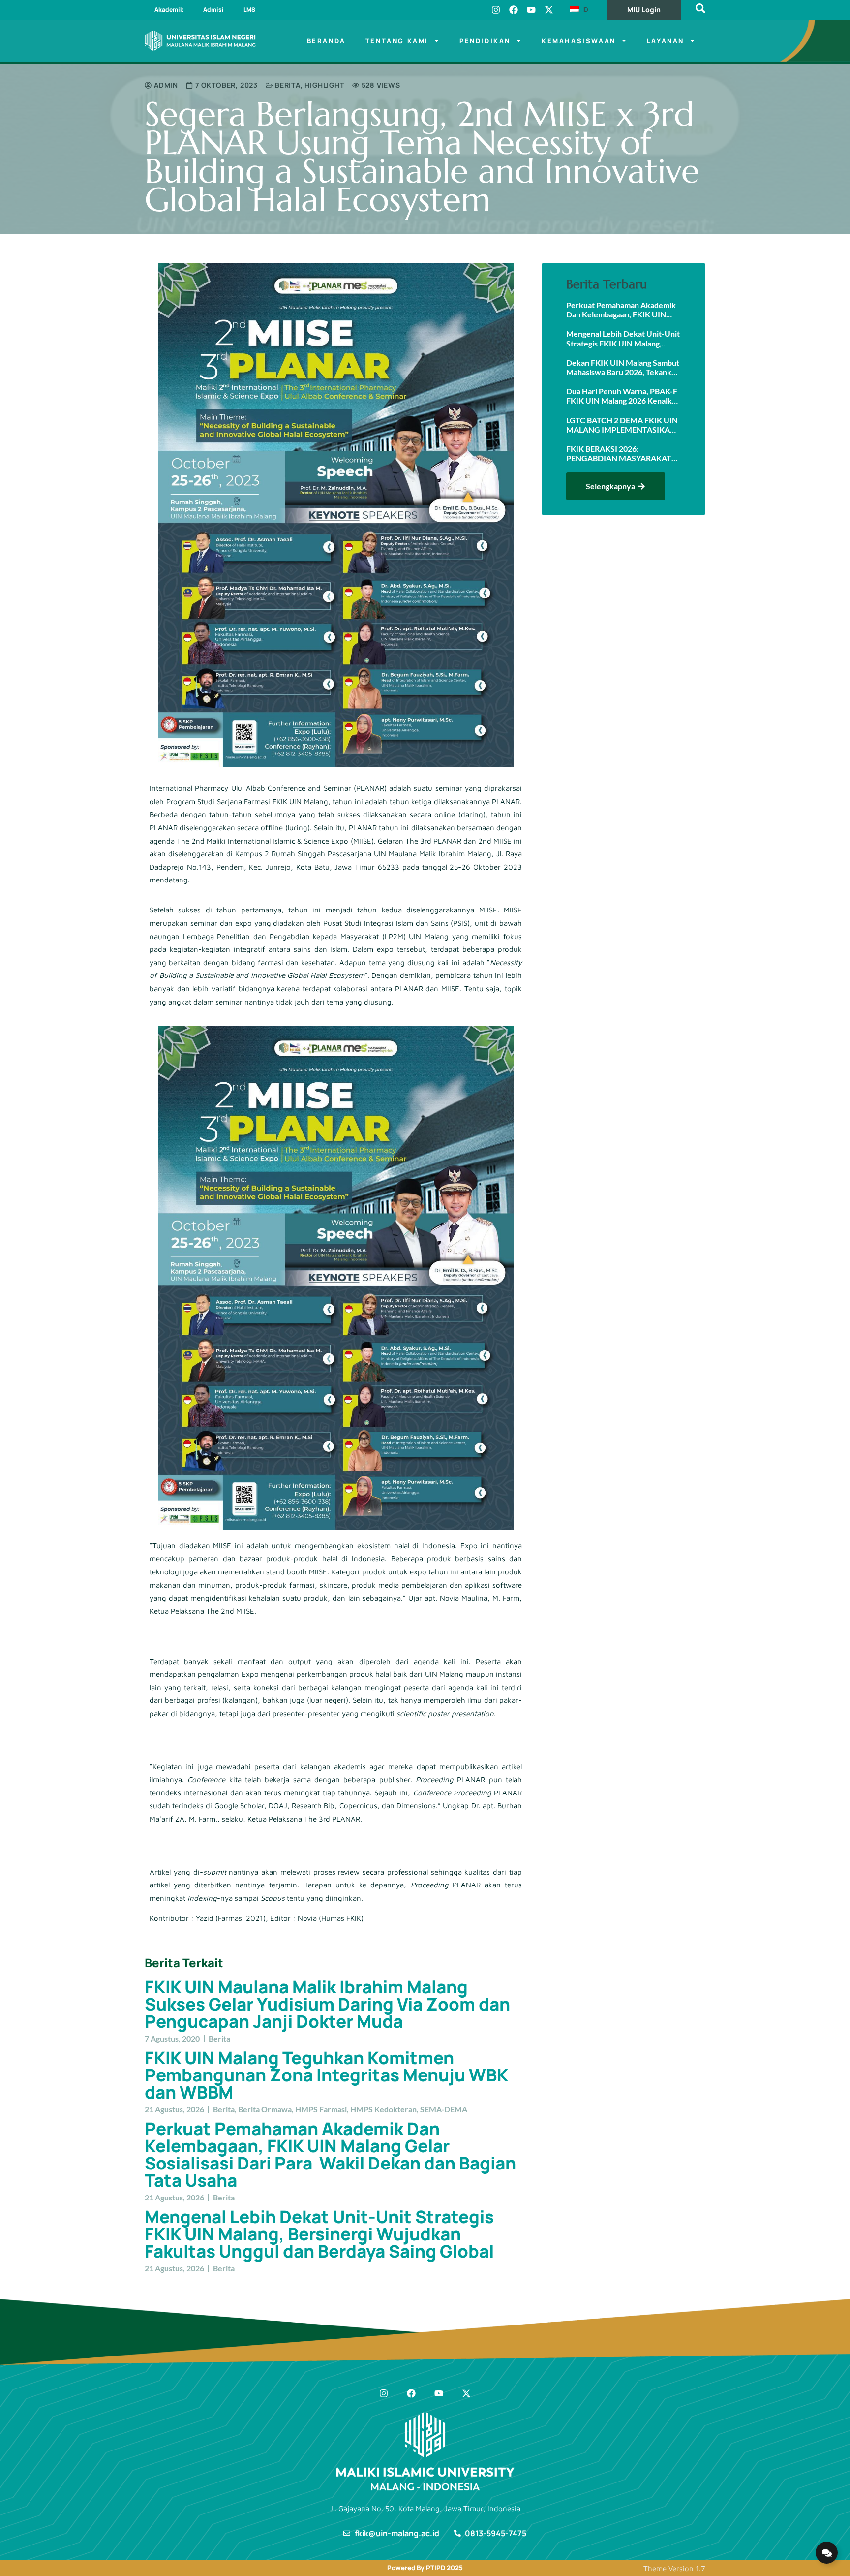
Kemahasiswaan (579, 41)
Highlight (324, 85)
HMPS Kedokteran (383, 2109)
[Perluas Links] (827, 2553)
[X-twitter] (549, 10)
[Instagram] (496, 10)
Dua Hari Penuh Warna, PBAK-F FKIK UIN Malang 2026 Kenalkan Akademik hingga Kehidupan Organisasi (623, 396)
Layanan (666, 41)
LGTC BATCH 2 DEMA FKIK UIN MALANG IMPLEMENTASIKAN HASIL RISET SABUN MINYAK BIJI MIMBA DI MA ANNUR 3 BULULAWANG (622, 425)
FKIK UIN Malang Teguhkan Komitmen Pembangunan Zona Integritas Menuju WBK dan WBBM (326, 2075)
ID (584, 9)
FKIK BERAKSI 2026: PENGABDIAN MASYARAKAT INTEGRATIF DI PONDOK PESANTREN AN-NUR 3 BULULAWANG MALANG (619, 453)
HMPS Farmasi (321, 2109)
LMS (249, 10)
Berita (288, 85)
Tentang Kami (397, 41)
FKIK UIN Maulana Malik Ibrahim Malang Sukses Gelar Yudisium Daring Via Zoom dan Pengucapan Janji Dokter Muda (327, 2004)
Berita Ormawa (265, 2109)
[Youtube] (531, 10)
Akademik (169, 10)
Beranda (326, 41)
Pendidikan (485, 41)
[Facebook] (514, 10)
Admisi (213, 10)
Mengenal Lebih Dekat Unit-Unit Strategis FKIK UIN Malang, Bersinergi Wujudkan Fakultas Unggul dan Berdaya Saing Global (319, 2234)
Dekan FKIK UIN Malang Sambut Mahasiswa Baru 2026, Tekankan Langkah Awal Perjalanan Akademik (623, 367)
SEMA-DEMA (444, 2109)
